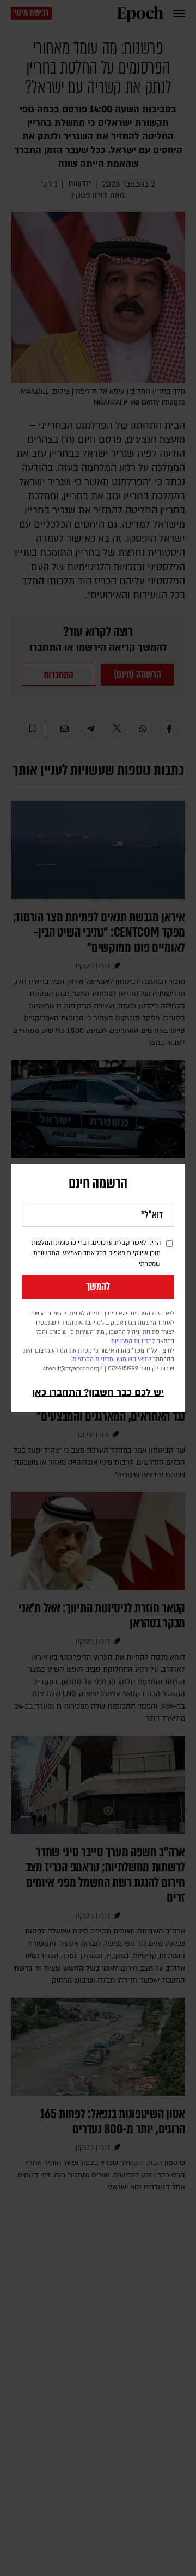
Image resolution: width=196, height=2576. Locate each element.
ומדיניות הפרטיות (94, 1360)
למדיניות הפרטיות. (132, 1342)
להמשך (98, 1287)
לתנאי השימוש (134, 1360)
